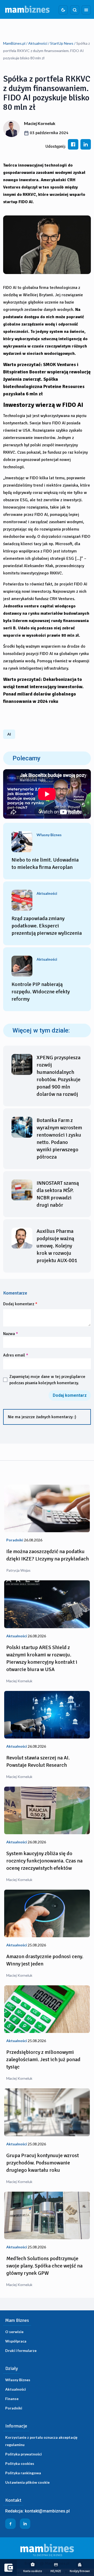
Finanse (12, 2399)
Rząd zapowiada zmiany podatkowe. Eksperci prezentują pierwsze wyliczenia (47, 926)
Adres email (16, 1355)
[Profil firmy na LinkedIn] (25, 2524)
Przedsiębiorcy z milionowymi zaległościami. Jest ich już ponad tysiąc (43, 2059)
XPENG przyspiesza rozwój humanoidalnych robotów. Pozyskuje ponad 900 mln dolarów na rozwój (58, 1076)
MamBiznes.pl (14, 43)
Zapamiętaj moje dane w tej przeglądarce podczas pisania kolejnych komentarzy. (47, 1380)
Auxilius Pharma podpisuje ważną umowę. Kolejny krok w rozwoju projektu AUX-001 (57, 1246)
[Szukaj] (75, 10)
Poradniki (14, 2408)
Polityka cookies (20, 2463)
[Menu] (86, 10)
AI (9, 734)
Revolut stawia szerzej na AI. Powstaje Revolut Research (38, 1761)
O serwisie (14, 2332)
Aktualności (38, 43)
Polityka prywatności (23, 2454)
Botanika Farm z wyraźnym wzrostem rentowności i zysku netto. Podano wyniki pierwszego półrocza (59, 1139)
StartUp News (62, 43)
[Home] (27, 9)
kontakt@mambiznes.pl (47, 2511)
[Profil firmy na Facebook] (10, 2524)
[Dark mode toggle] (63, 10)
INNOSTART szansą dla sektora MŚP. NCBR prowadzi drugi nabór (58, 1194)
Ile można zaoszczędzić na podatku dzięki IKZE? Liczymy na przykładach (48, 1555)
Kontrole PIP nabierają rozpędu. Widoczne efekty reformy (41, 992)
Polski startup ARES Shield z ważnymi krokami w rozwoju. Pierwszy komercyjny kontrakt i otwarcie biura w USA (42, 1658)
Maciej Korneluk (40, 123)
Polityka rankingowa (23, 2473)
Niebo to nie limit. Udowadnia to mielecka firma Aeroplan (45, 864)
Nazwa (11, 1334)
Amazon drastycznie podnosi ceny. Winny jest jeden (45, 1960)
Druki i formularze (21, 2350)
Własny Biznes (18, 2380)
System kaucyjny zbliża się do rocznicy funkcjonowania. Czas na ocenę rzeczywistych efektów (44, 1861)
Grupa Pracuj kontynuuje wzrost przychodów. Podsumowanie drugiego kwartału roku (43, 2163)
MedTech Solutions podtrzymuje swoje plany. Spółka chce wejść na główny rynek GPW (44, 2266)
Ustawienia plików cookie (27, 2482)
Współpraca (16, 2341)
